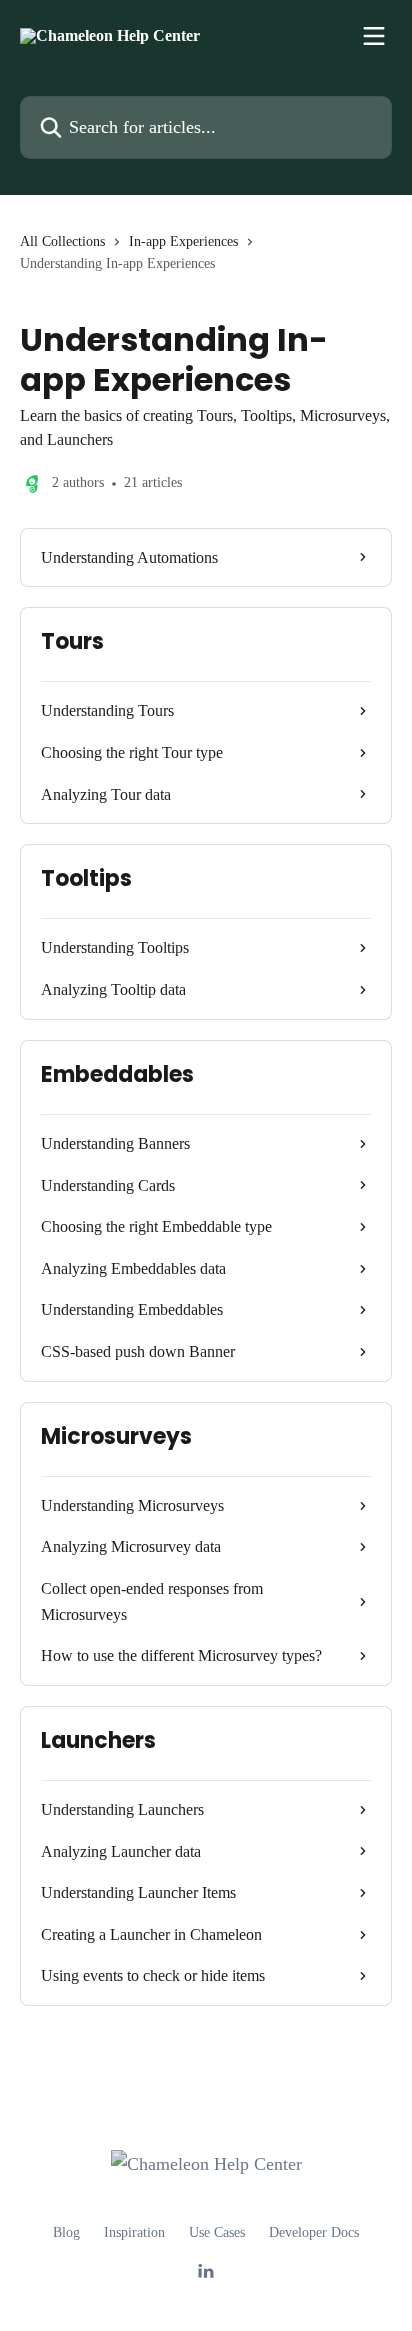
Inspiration (134, 2232)
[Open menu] (374, 36)
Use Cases (217, 2232)
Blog (66, 2232)
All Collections (62, 241)
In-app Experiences (183, 241)
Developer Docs (314, 2232)
